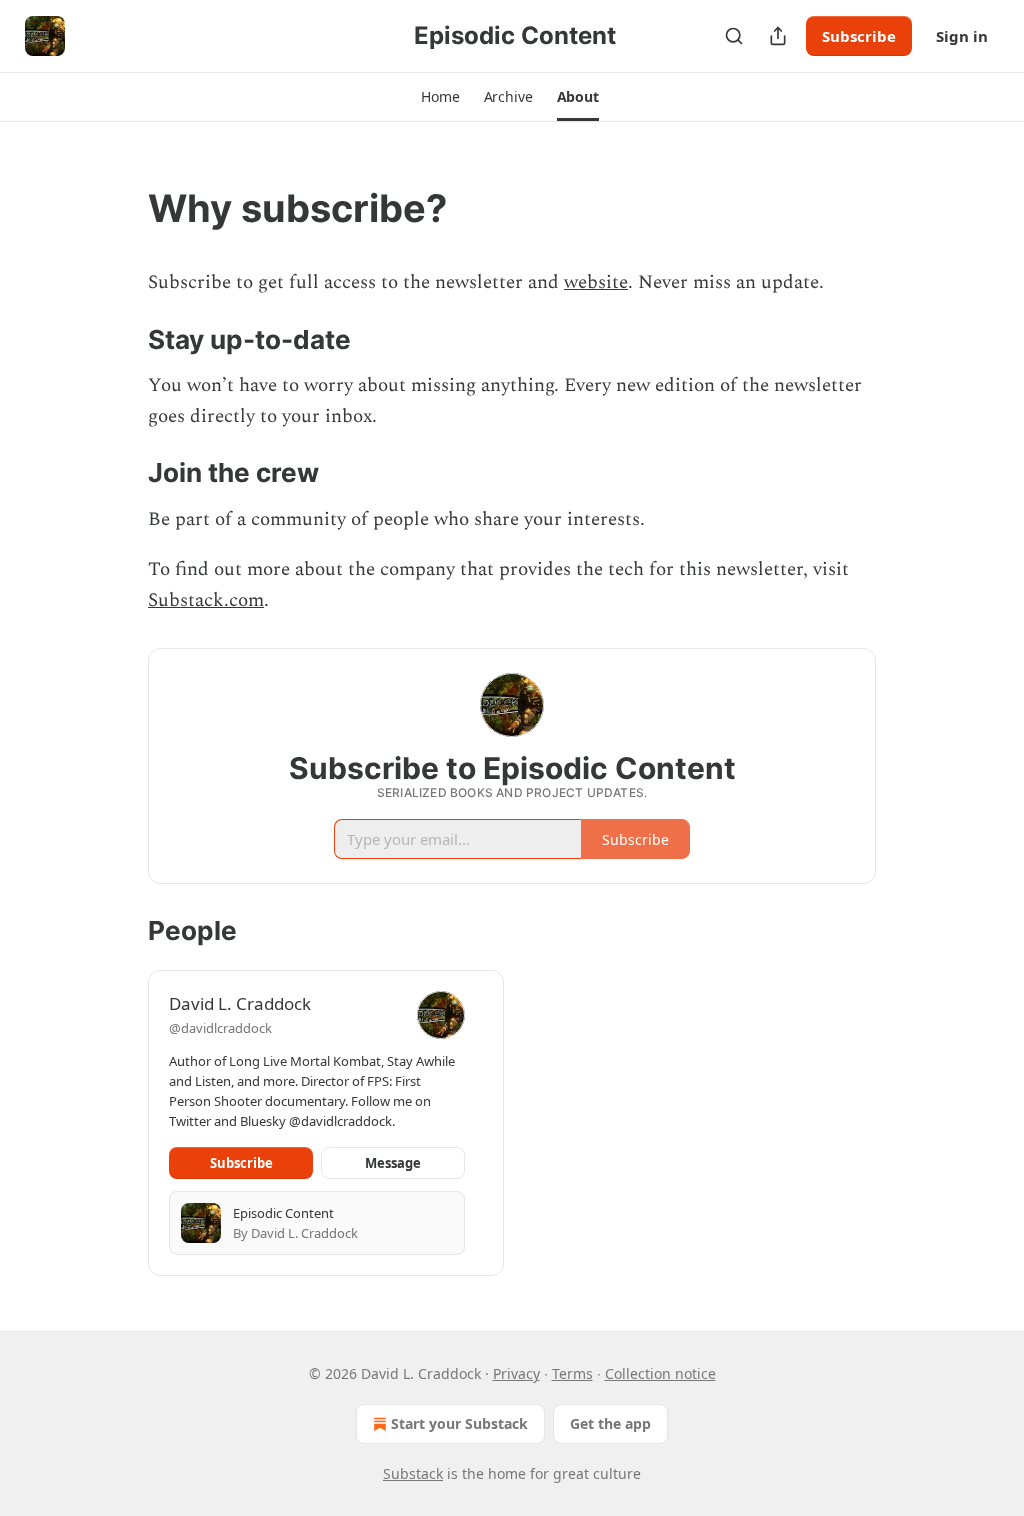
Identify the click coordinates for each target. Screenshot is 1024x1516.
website (596, 282)
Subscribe (859, 36)
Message (393, 1163)
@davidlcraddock (220, 1028)
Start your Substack (459, 1423)
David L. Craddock (240, 1003)
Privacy (516, 1373)
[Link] (120, 208)
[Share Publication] (778, 36)
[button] (440, 97)
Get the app (610, 1423)
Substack (413, 1473)
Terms (572, 1373)
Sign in (962, 36)
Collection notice (660, 1373)
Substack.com (206, 600)
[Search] (734, 36)
